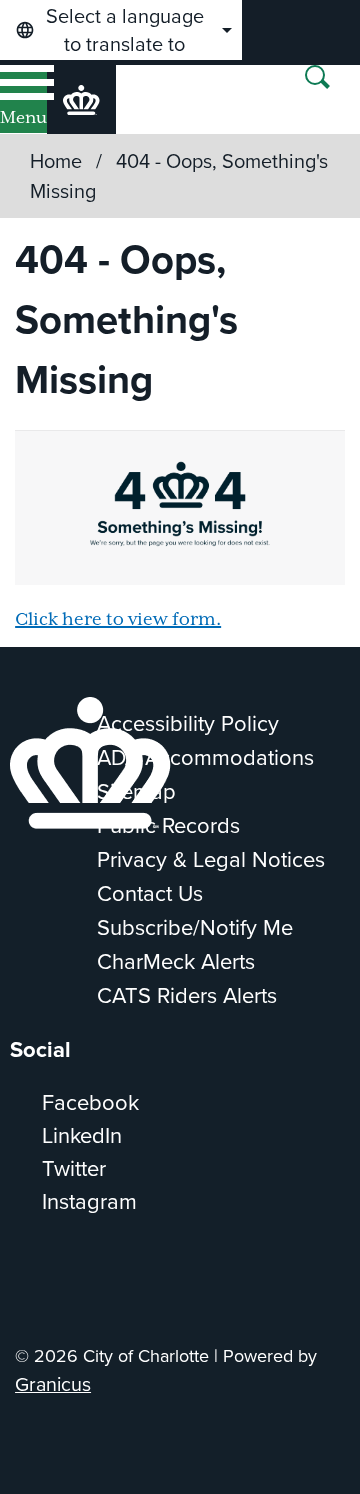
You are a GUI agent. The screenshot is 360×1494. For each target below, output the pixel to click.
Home (56, 161)
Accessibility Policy (188, 723)
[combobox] (121, 30)
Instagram (89, 1201)
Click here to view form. (118, 620)
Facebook (90, 1102)
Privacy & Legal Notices (211, 859)
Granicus (53, 1384)
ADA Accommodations (205, 757)
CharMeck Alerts (176, 961)
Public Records (168, 825)
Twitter (74, 1168)
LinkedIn (82, 1135)
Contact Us (150, 893)
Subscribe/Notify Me (195, 927)
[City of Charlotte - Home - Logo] (81, 99)
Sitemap (136, 791)
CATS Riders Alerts (187, 995)
